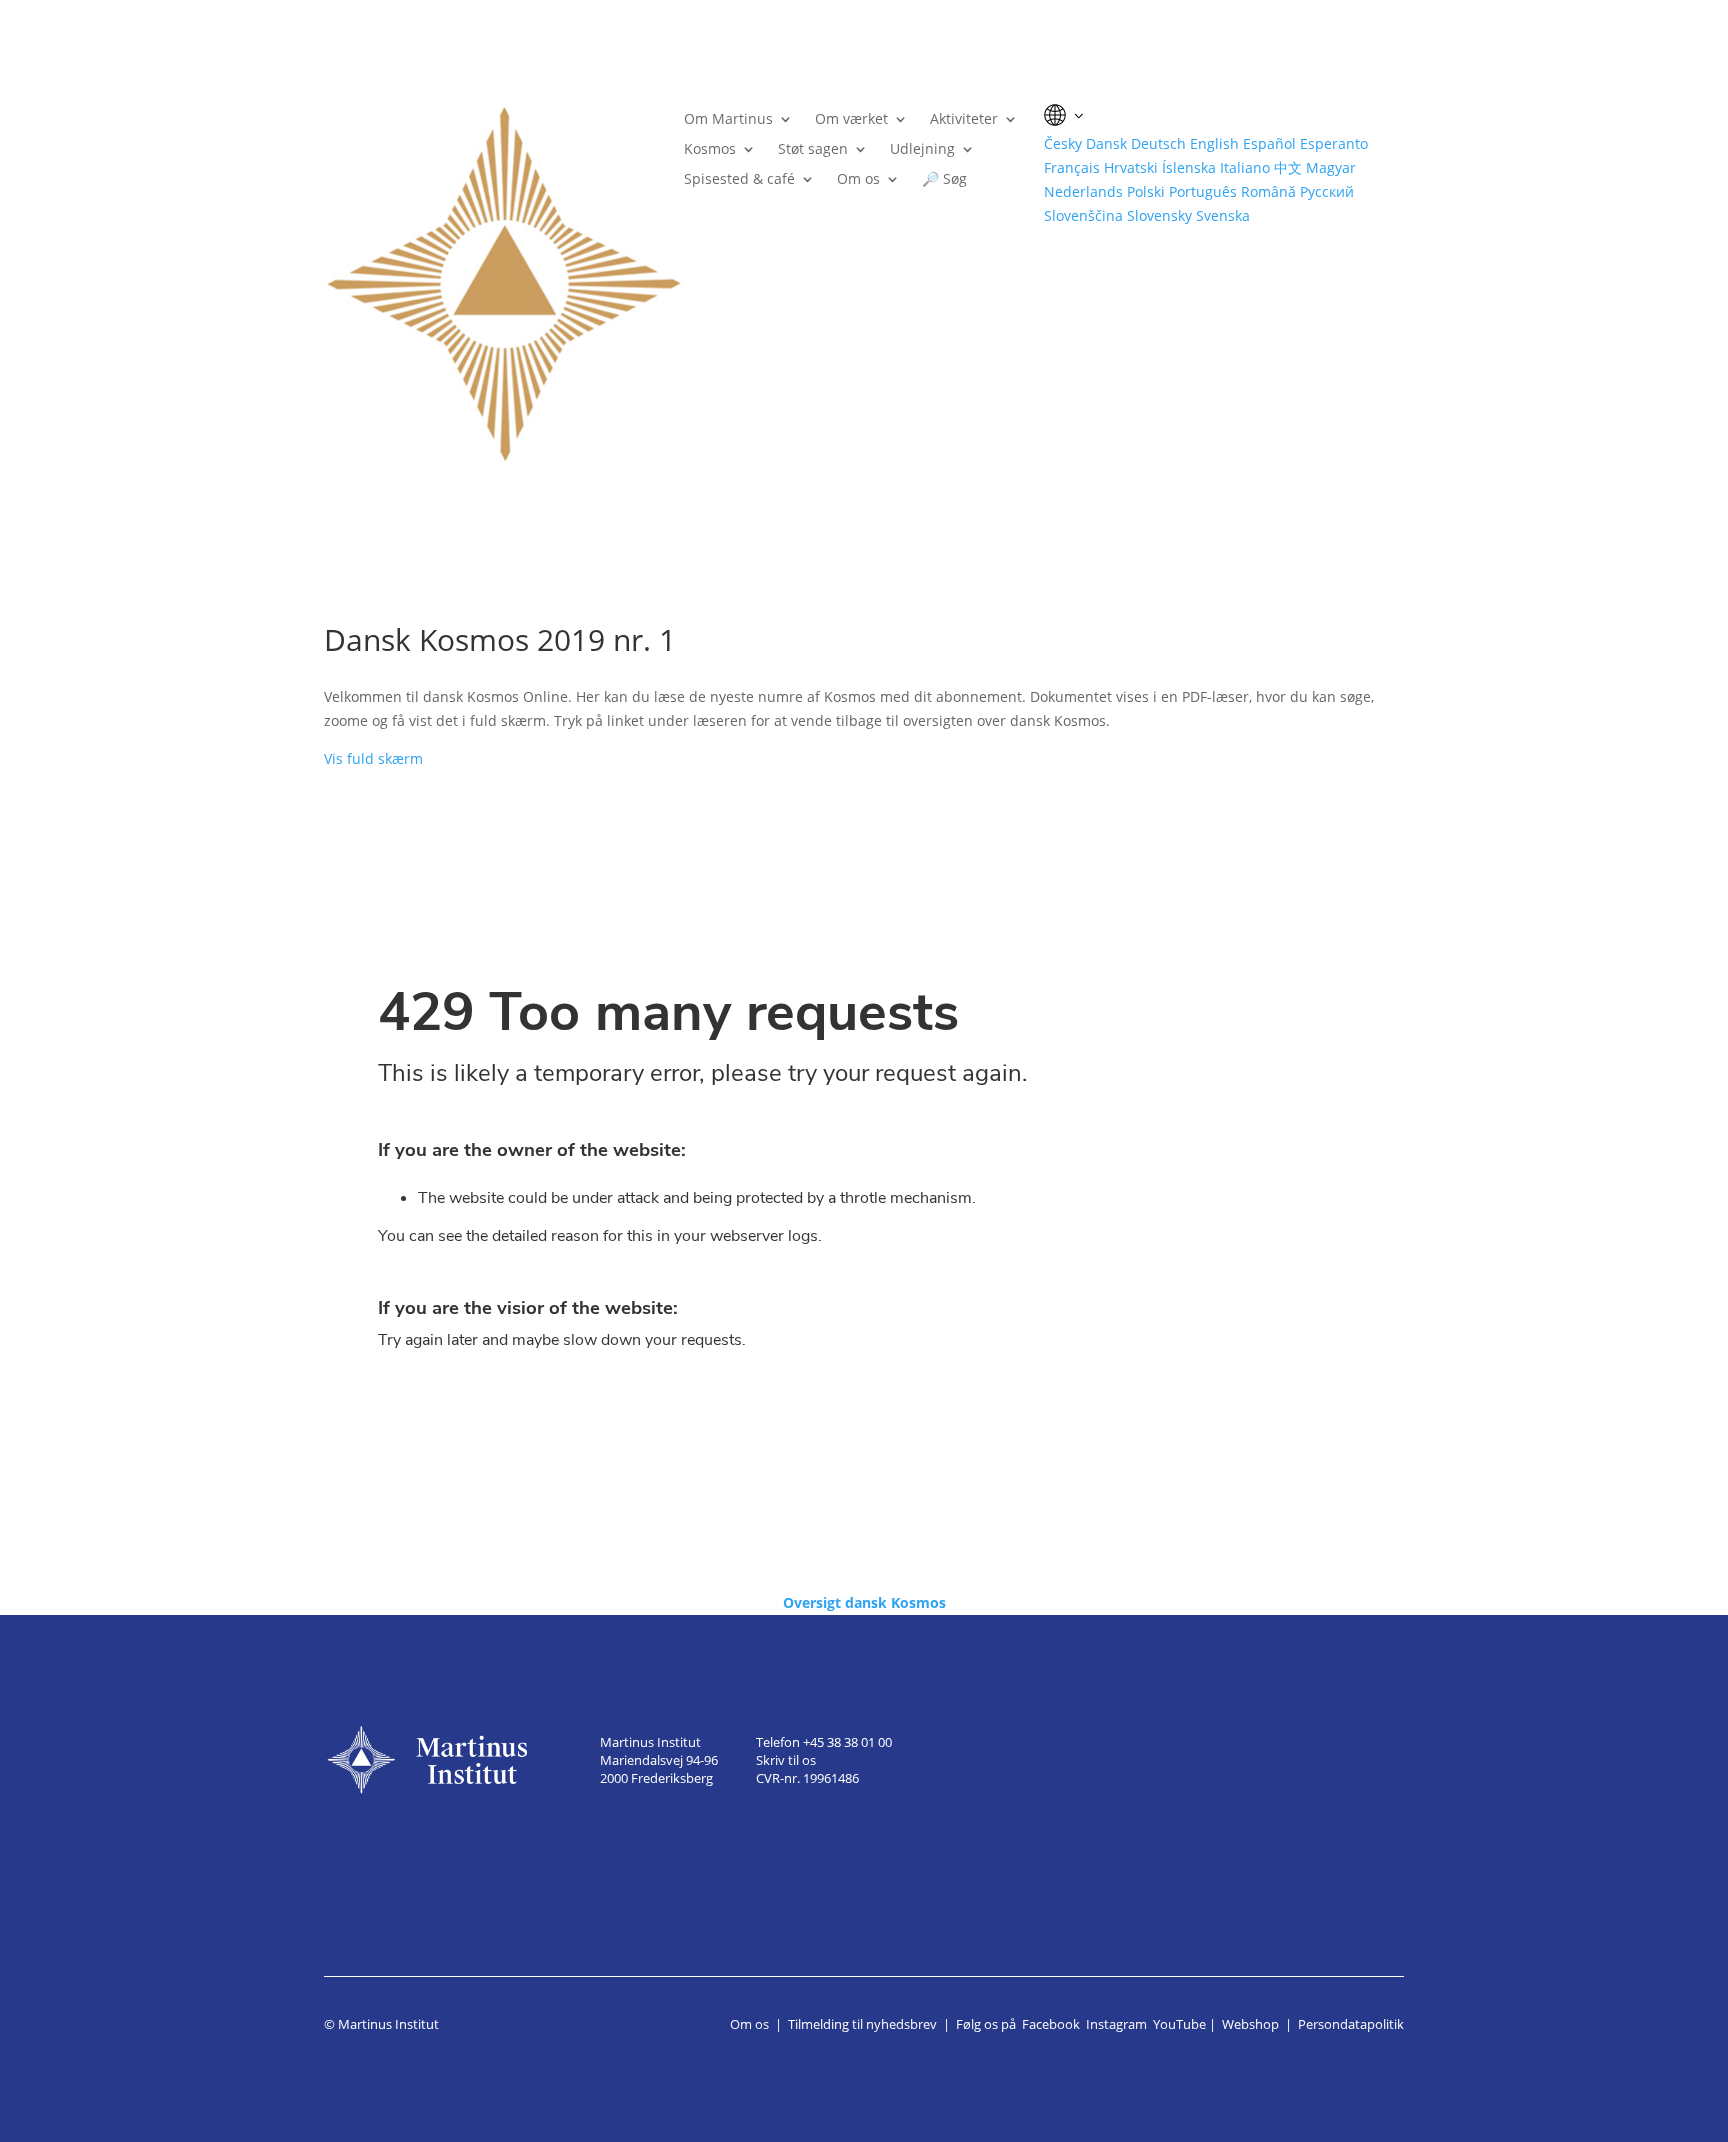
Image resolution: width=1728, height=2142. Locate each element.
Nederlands (1083, 191)
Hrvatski (1131, 167)
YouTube (1179, 2024)
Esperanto (1334, 143)
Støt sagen (813, 150)
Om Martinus (728, 120)
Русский (1327, 191)
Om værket (851, 120)
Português (1203, 191)
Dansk (1106, 143)
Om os (858, 180)
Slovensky (1159, 215)
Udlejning (922, 150)
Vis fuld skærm (373, 758)
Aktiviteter (964, 120)
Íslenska (1189, 167)
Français (1072, 167)
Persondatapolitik (1351, 2024)
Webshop (1250, 2024)
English (1214, 143)
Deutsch (1158, 143)
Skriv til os (786, 1760)
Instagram (1116, 2024)
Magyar (1331, 167)
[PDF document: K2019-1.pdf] (864, 1171)
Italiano (1245, 167)
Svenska (1223, 215)
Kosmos (710, 150)
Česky (1063, 143)
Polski (1146, 191)
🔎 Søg (944, 180)
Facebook (1051, 2024)
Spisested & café (739, 180)
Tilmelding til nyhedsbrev (862, 2024)
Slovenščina (1083, 215)
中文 (1288, 167)
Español (1269, 143)
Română (1268, 191)
